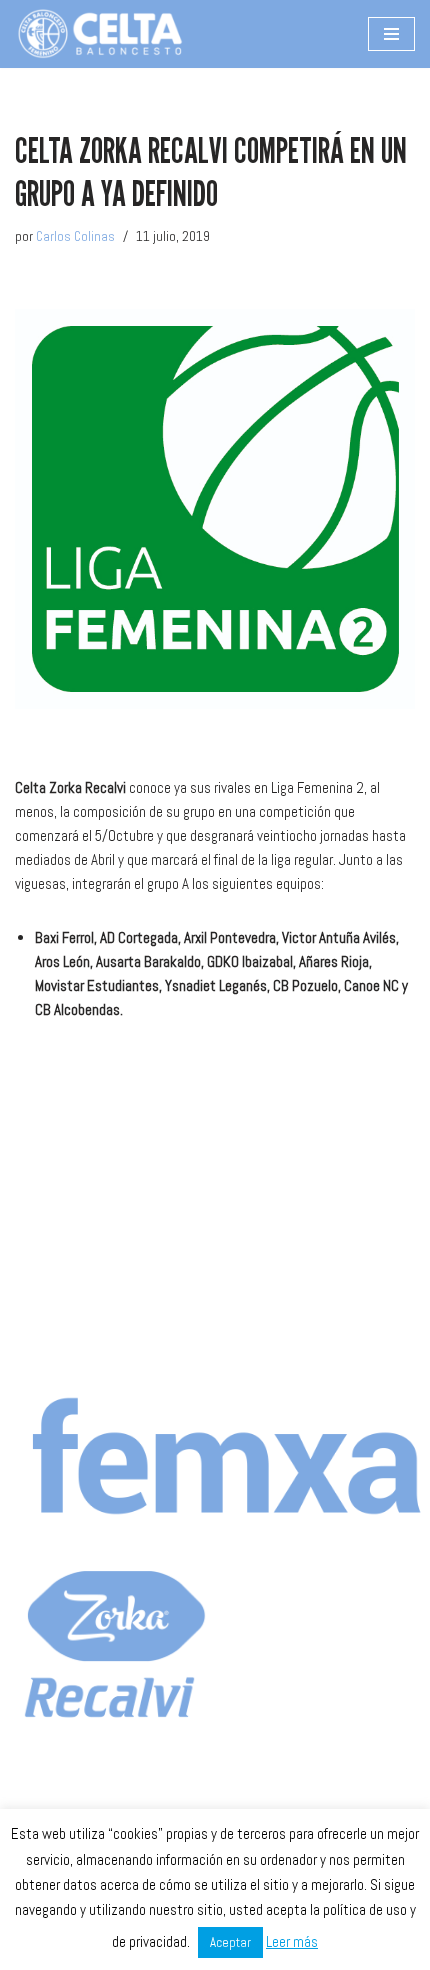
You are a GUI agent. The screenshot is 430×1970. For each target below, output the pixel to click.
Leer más (292, 1941)
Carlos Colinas (75, 236)
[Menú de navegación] (391, 34)
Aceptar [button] (230, 1942)
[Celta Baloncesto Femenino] (100, 34)
